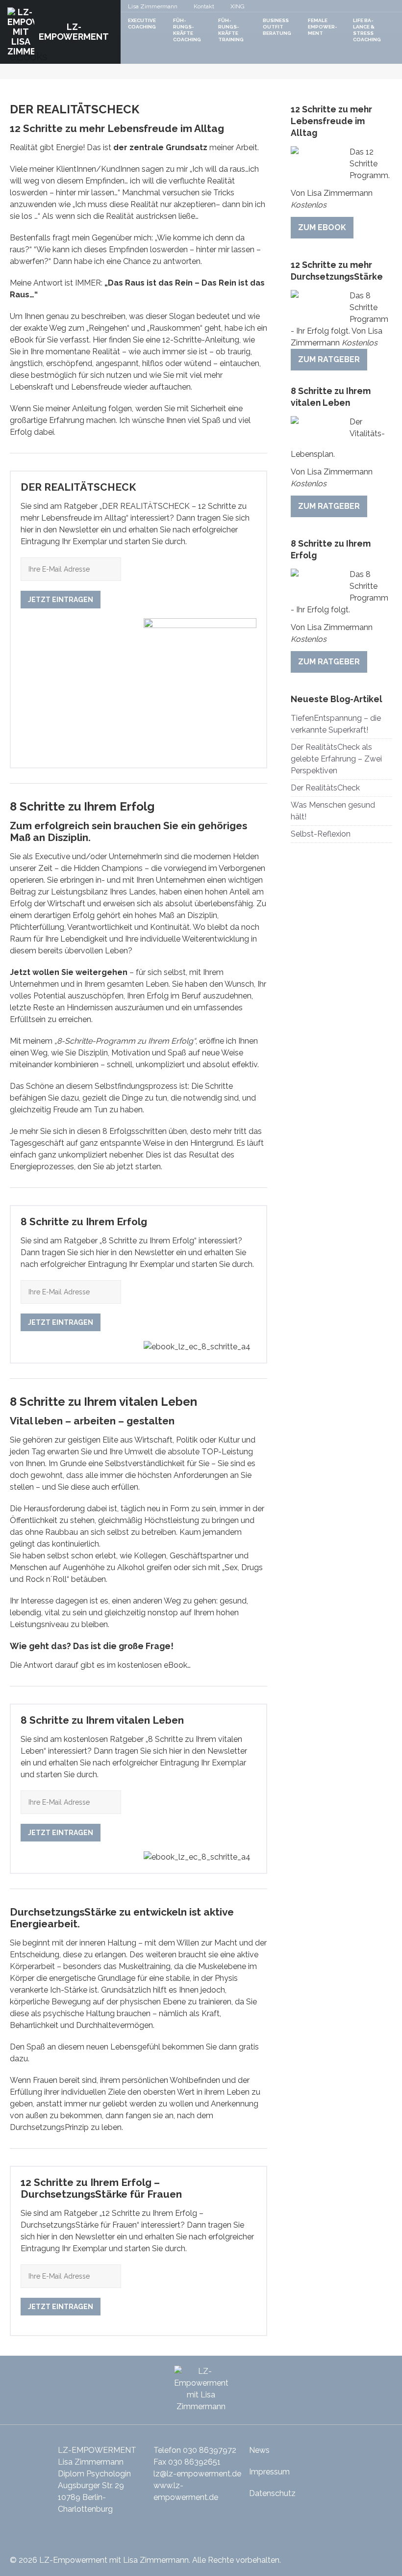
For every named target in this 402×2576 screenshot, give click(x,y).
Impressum (269, 2472)
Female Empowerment (323, 27)
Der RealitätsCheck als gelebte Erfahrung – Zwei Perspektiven (336, 759)
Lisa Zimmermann (153, 6)
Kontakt (204, 6)
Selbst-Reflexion (321, 834)
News (259, 2450)
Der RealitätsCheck (325, 788)
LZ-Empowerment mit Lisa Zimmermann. (115, 2560)
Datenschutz (272, 2493)
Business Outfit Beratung (277, 27)
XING (238, 6)
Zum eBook (322, 227)
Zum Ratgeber (329, 359)
